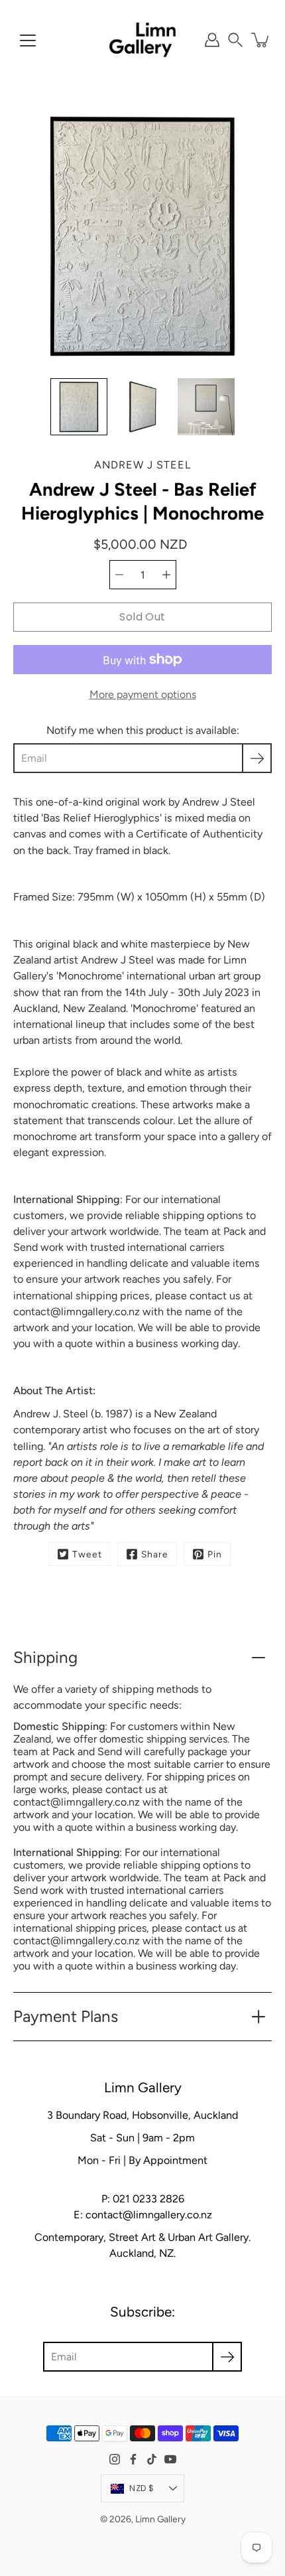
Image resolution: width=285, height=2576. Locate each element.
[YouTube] (170, 2459)
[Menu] (28, 40)
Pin (215, 1554)
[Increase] (166, 575)
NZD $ (142, 2488)
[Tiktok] (152, 2459)
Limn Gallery (160, 2519)
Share (155, 1554)
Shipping (45, 1657)
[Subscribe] (257, 758)
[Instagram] (115, 2459)
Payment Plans (66, 2016)
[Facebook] (133, 2459)
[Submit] (227, 2357)
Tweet (87, 1554)
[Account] (212, 40)
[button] (235, 40)
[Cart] (261, 40)
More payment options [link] (143, 694)
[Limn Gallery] (142, 40)
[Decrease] (119, 575)
